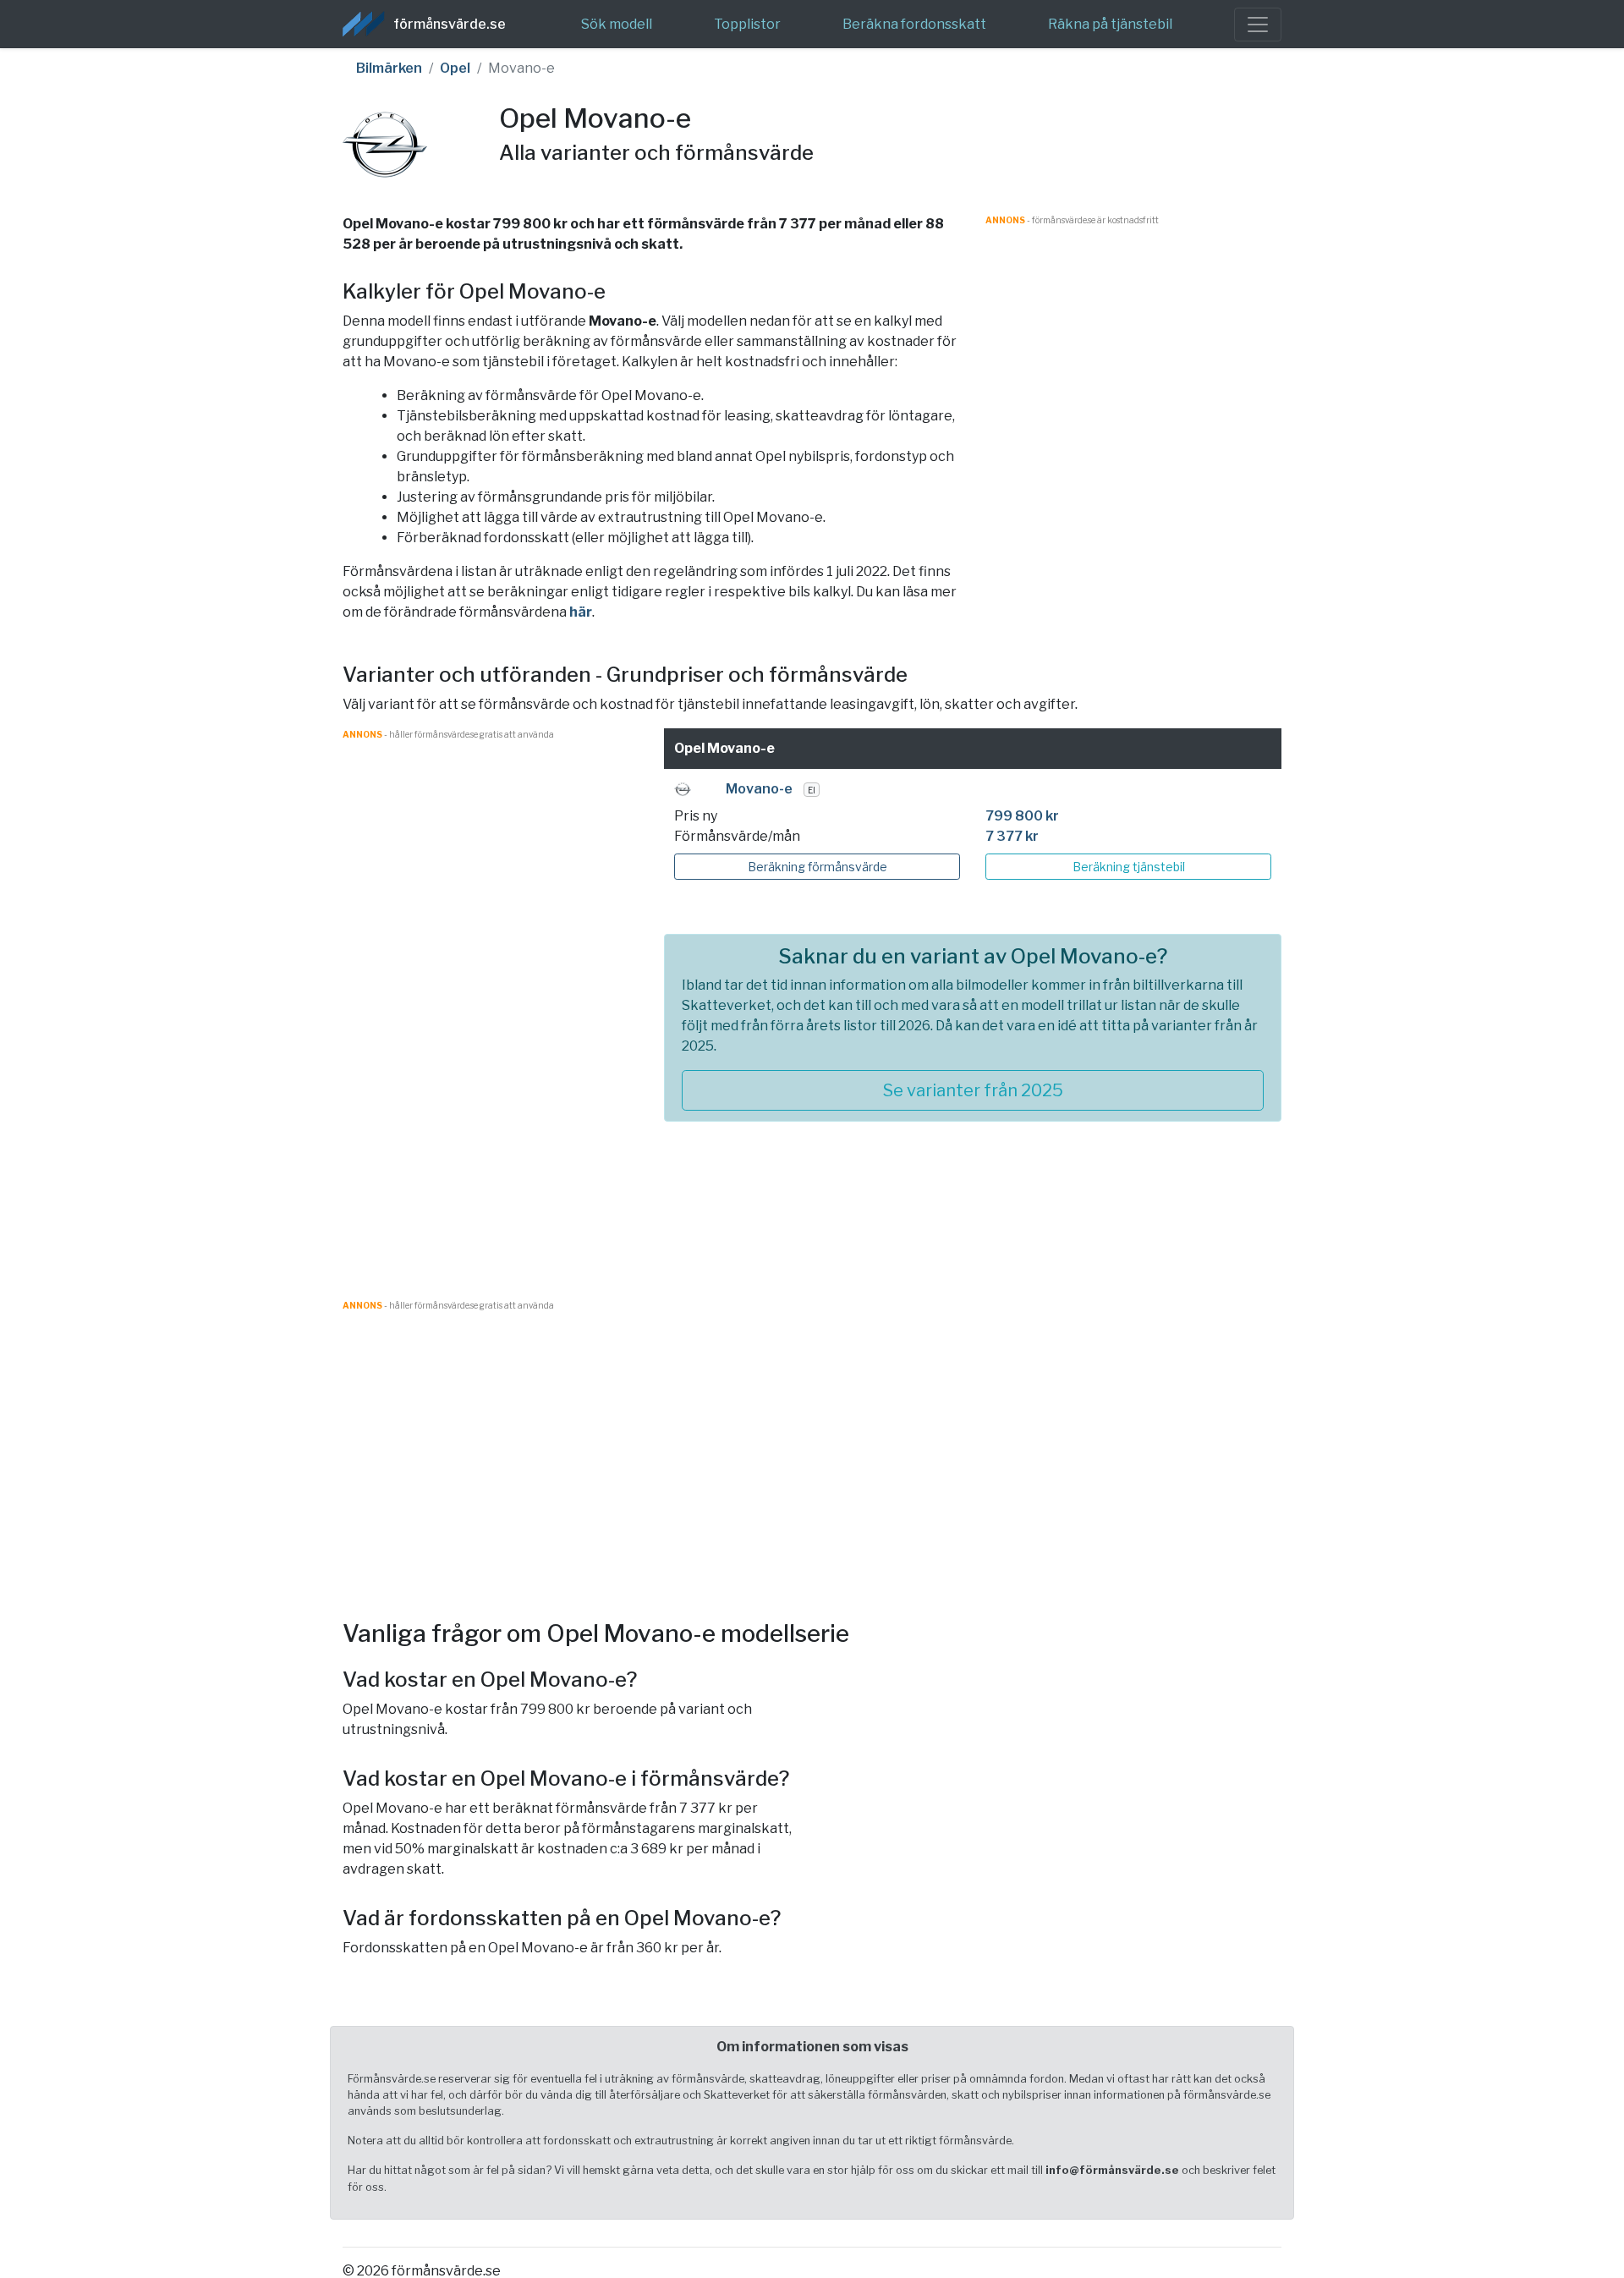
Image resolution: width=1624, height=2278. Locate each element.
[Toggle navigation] (1258, 25)
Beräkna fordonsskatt (914, 24)
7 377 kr (1012, 836)
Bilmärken (389, 68)
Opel (455, 68)
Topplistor (747, 24)
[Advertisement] (1133, 345)
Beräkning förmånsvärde (817, 867)
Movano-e (759, 789)
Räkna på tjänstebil (1110, 24)
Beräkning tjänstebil (1129, 867)
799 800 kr (1022, 816)
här (581, 612)
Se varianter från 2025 (973, 1090)
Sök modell (617, 24)
